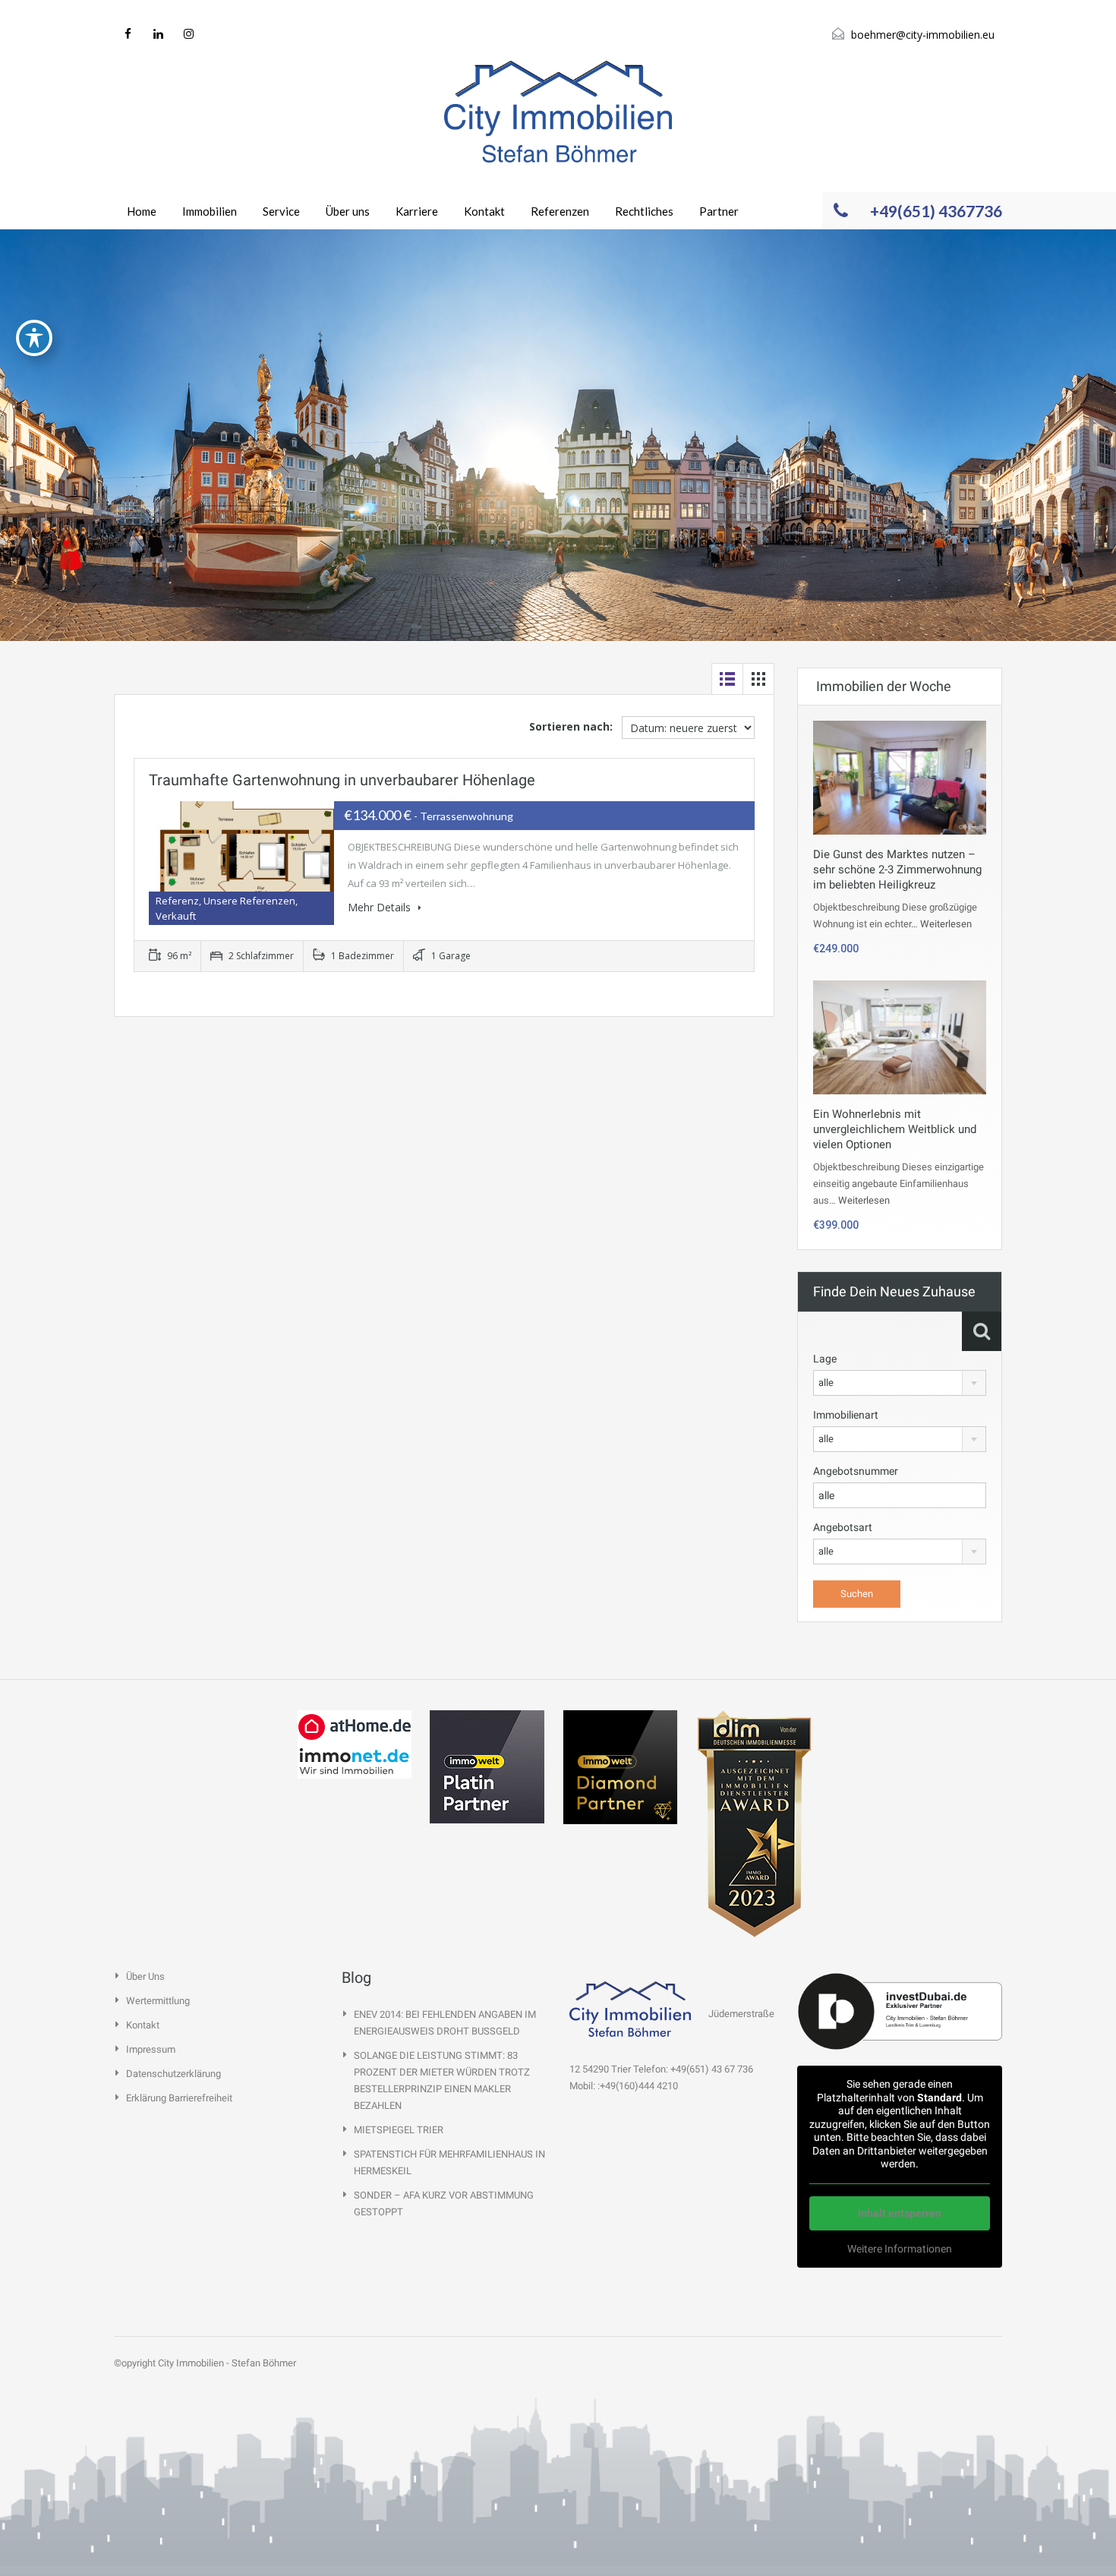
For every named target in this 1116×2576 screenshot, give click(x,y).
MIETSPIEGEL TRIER (399, 2130)
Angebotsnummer (856, 1471)
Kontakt (484, 211)
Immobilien (210, 211)
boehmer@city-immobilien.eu (923, 35)
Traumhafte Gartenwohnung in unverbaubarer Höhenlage (342, 780)
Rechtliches (644, 211)
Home (142, 211)
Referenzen (560, 211)
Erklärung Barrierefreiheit (179, 2098)
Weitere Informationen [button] (900, 2249)
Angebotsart (843, 1527)
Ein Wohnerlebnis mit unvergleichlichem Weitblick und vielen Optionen (895, 1129)
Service (281, 211)
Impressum (151, 2049)
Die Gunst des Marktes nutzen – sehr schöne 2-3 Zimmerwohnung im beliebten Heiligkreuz (897, 870)
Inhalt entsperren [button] (900, 2213)
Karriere (417, 211)
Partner (719, 211)
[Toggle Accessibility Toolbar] (34, 338)
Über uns (348, 211)
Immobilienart (846, 1415)
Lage (825, 1359)
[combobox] (900, 1383)
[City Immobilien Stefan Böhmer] (558, 112)
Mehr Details (381, 907)
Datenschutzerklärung (173, 2074)
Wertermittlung (158, 2001)
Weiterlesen (946, 924)
